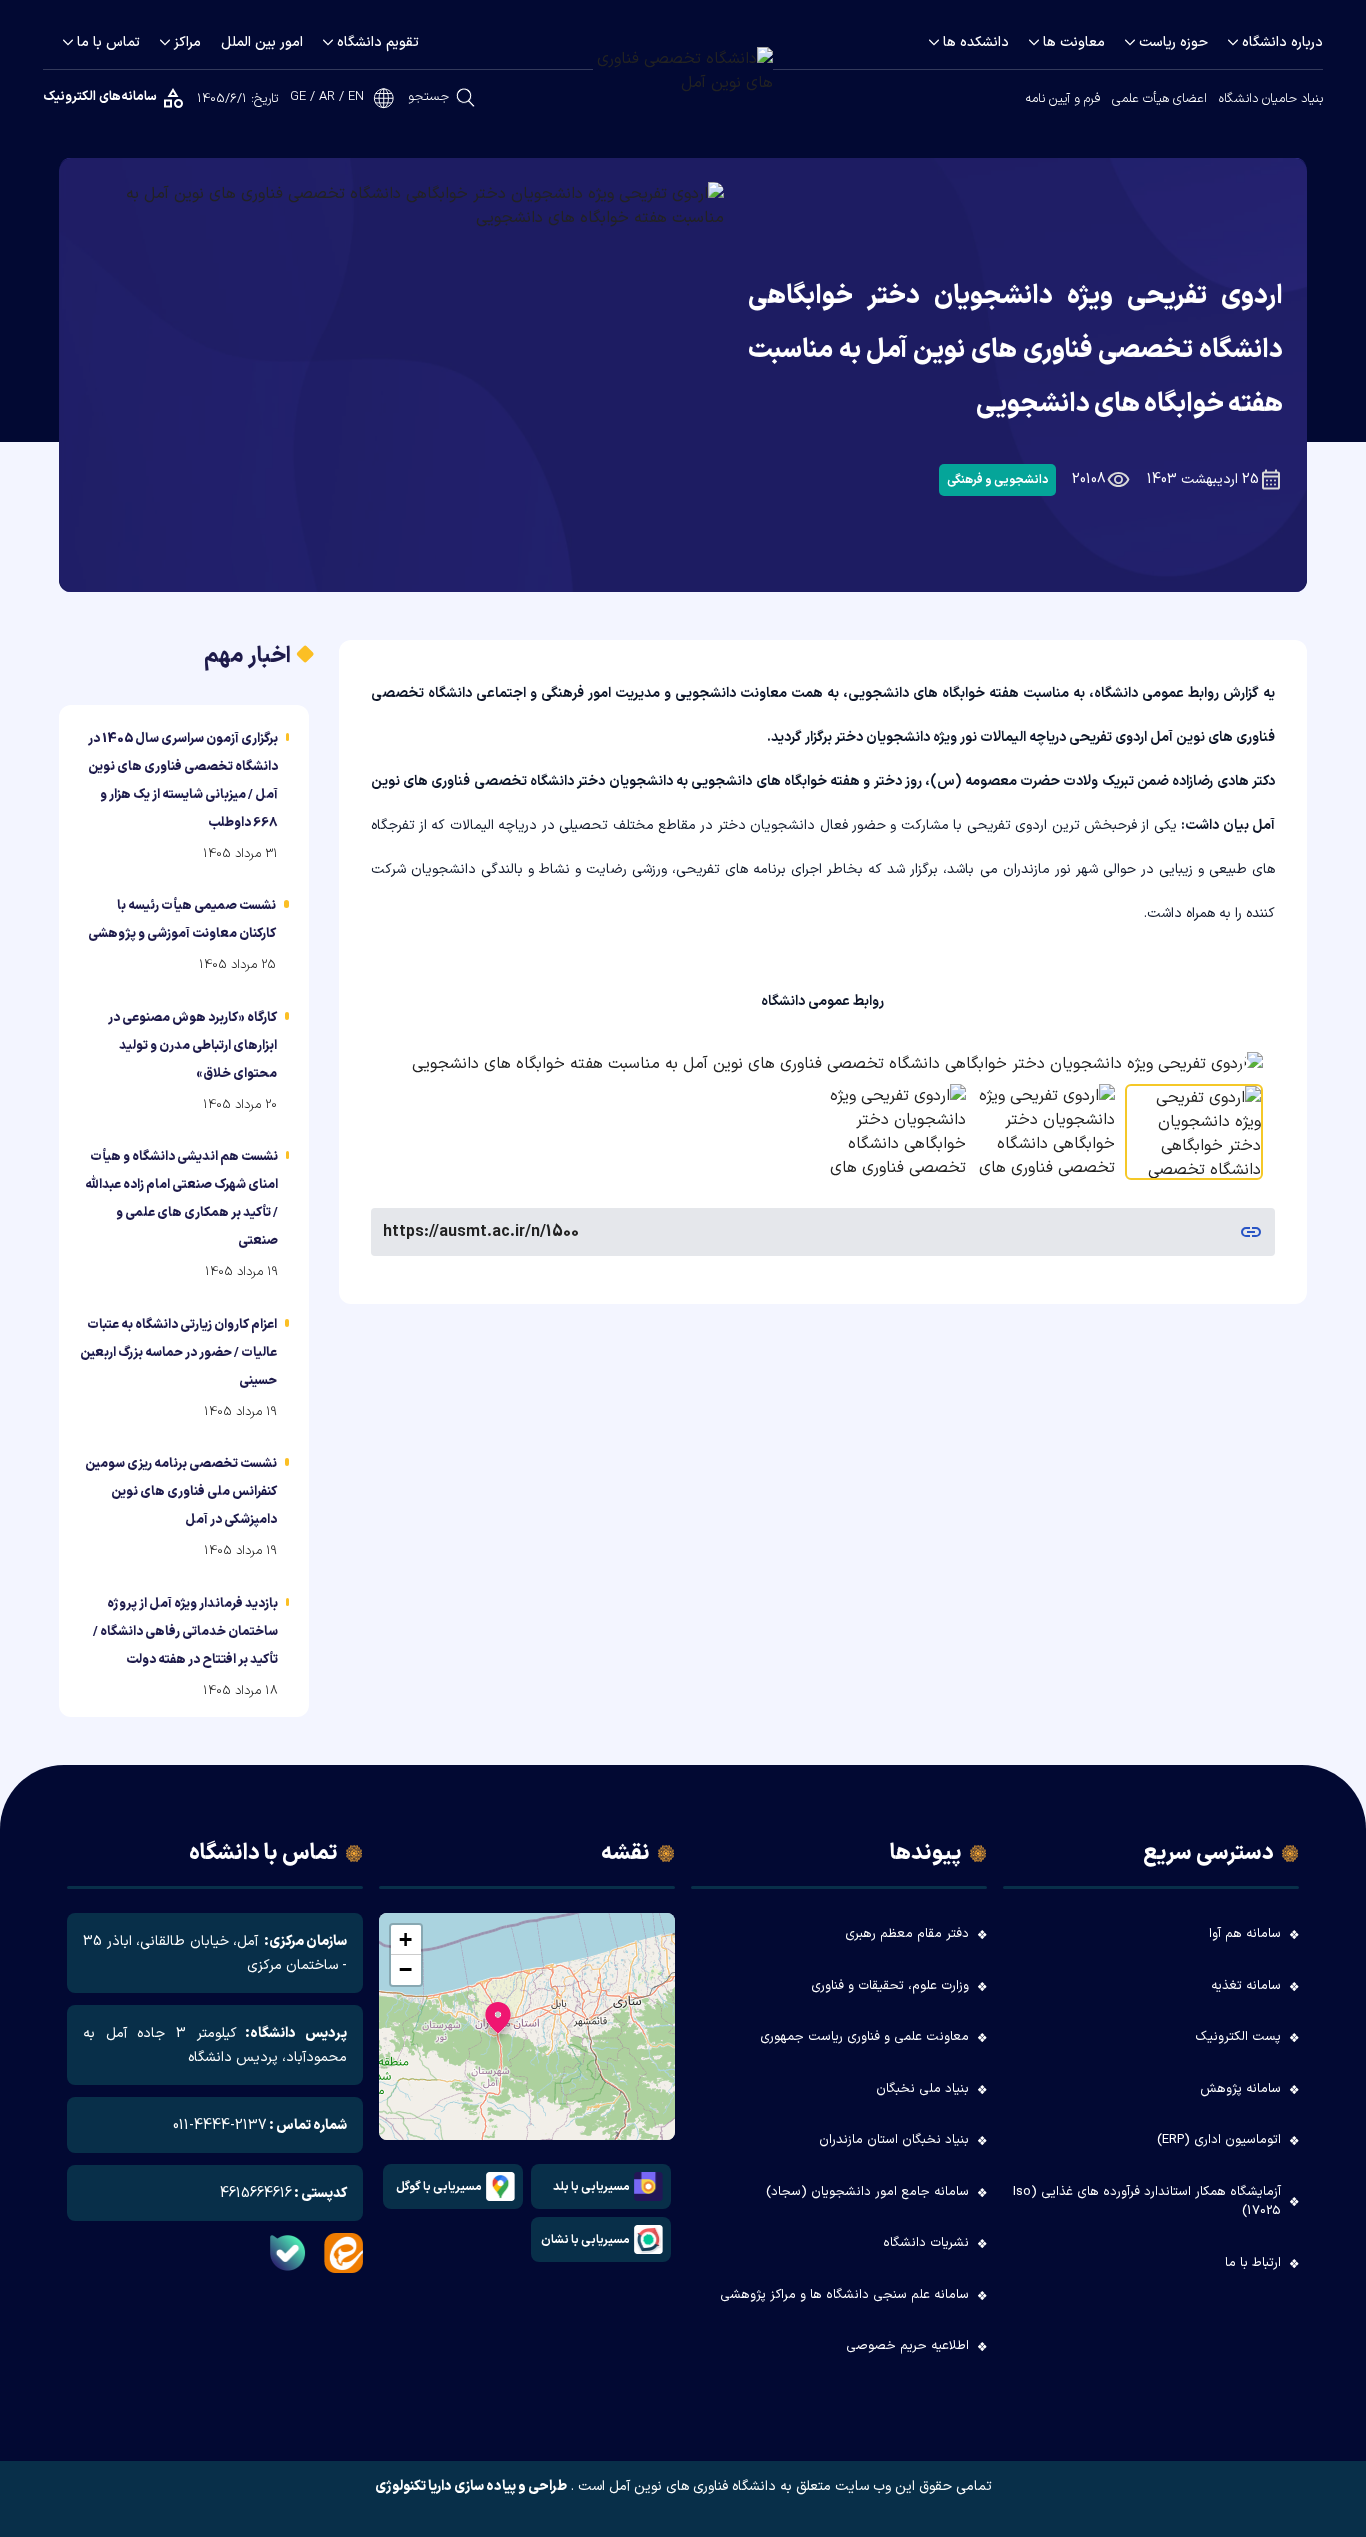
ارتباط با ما (1253, 2263)
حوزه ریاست (1173, 42)
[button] (498, 2022)
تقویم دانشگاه (378, 42)
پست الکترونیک (1238, 2037)
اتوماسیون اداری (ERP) (1219, 2140)
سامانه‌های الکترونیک (100, 97)
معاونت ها (1074, 42)
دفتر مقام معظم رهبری (907, 1934)
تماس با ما (108, 42)
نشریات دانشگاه (926, 2243)
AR (327, 97)
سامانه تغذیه (1246, 1986)
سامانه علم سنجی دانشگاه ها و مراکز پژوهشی (844, 2295)
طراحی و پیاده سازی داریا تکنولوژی (471, 2487)
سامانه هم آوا (1245, 1934)
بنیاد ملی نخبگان (922, 2089)
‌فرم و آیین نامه (1062, 99)
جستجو (428, 97)
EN (356, 97)
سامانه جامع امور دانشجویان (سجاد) (867, 2192)
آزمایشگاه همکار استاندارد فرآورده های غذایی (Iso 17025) (1147, 2202)
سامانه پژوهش (1240, 2089)
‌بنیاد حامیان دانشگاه (1271, 99)
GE (298, 97)
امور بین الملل (262, 42)
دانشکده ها (976, 42)
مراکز (187, 42)
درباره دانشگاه (1282, 42)
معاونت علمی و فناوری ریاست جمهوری (864, 2037)
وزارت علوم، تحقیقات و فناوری (890, 1986)
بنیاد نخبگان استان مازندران (894, 2140)
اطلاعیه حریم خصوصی (907, 2346)
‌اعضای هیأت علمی (1159, 99)
